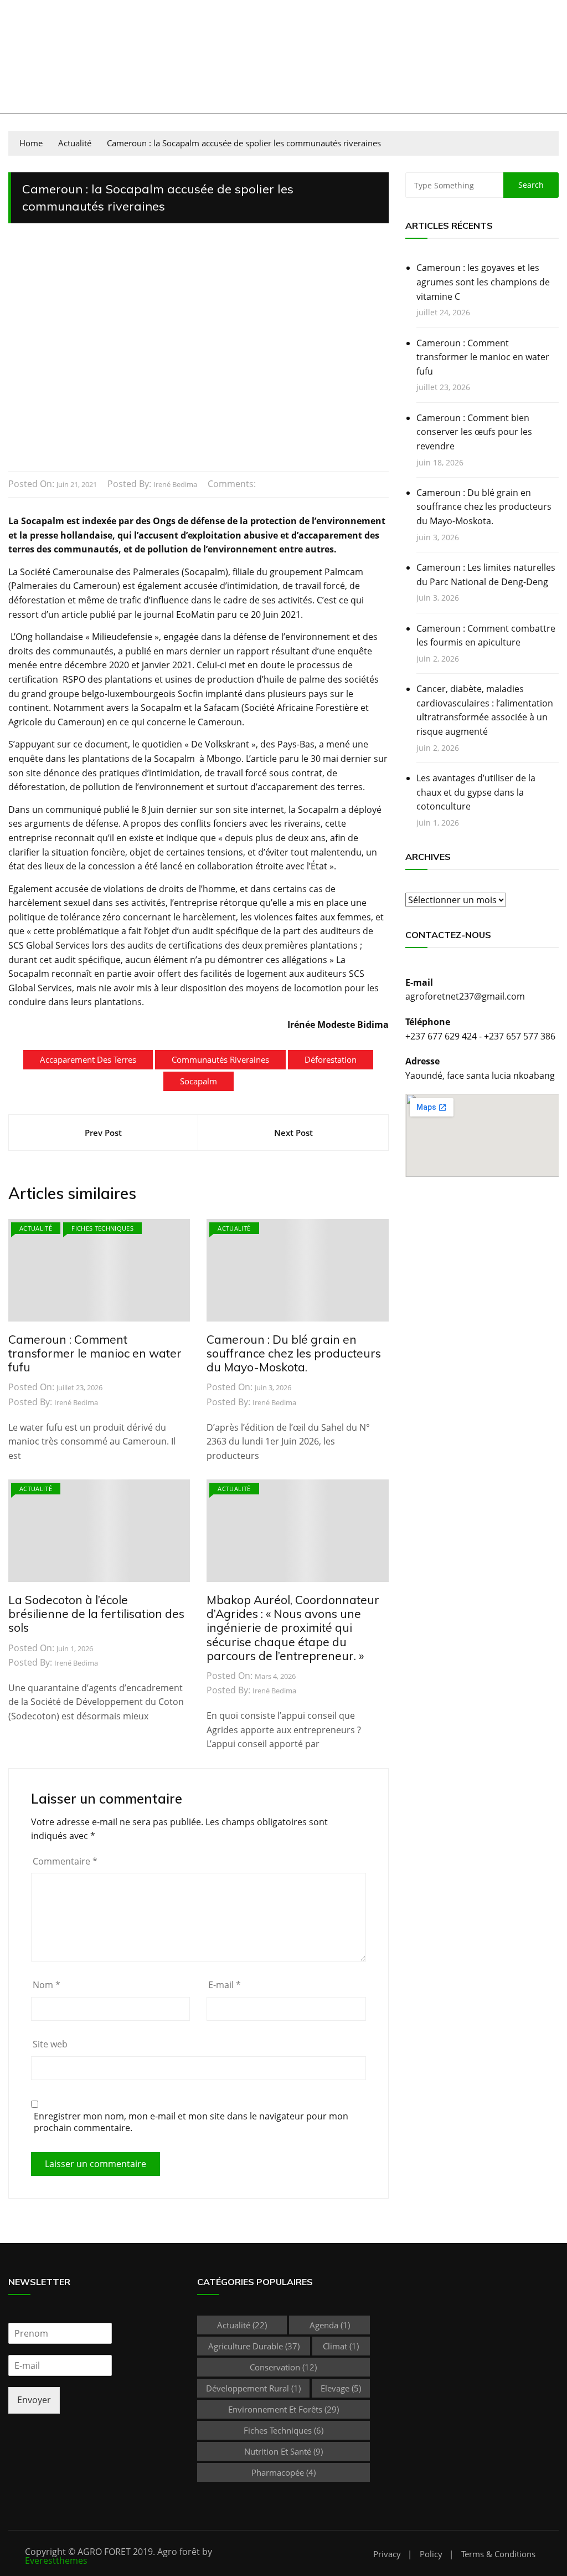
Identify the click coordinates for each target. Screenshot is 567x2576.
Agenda (330, 2325)
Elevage (341, 2388)
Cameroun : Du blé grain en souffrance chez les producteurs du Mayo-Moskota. (294, 1353)
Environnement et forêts (283, 2409)
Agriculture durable (254, 2346)
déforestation (331, 1059)
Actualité (36, 1228)
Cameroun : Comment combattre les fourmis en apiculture (486, 636)
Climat (341, 2346)
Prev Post (103, 1133)
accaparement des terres (88, 1059)
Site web (50, 2044)
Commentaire (65, 1861)
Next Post (293, 1133)
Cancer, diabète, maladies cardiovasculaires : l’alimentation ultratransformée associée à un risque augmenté (485, 710)
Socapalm (199, 1081)
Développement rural (253, 2388)
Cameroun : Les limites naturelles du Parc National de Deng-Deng (486, 575)
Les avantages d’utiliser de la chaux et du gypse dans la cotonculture (476, 792)
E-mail (225, 1985)
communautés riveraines (220, 1059)
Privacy (387, 2554)
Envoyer (34, 2400)
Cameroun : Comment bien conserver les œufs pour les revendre (474, 432)
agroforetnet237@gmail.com (465, 996)
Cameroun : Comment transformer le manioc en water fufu (95, 1353)
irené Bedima (175, 484)
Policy (431, 2554)
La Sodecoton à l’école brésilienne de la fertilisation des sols (96, 1614)
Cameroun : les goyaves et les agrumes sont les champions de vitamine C (483, 282)
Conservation (283, 2367)
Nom (47, 1985)
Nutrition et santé (283, 2451)
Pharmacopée (283, 2472)
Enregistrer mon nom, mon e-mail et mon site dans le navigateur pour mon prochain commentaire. (191, 2122)
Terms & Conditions (498, 2554)
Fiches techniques (102, 1228)
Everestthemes (56, 2560)
